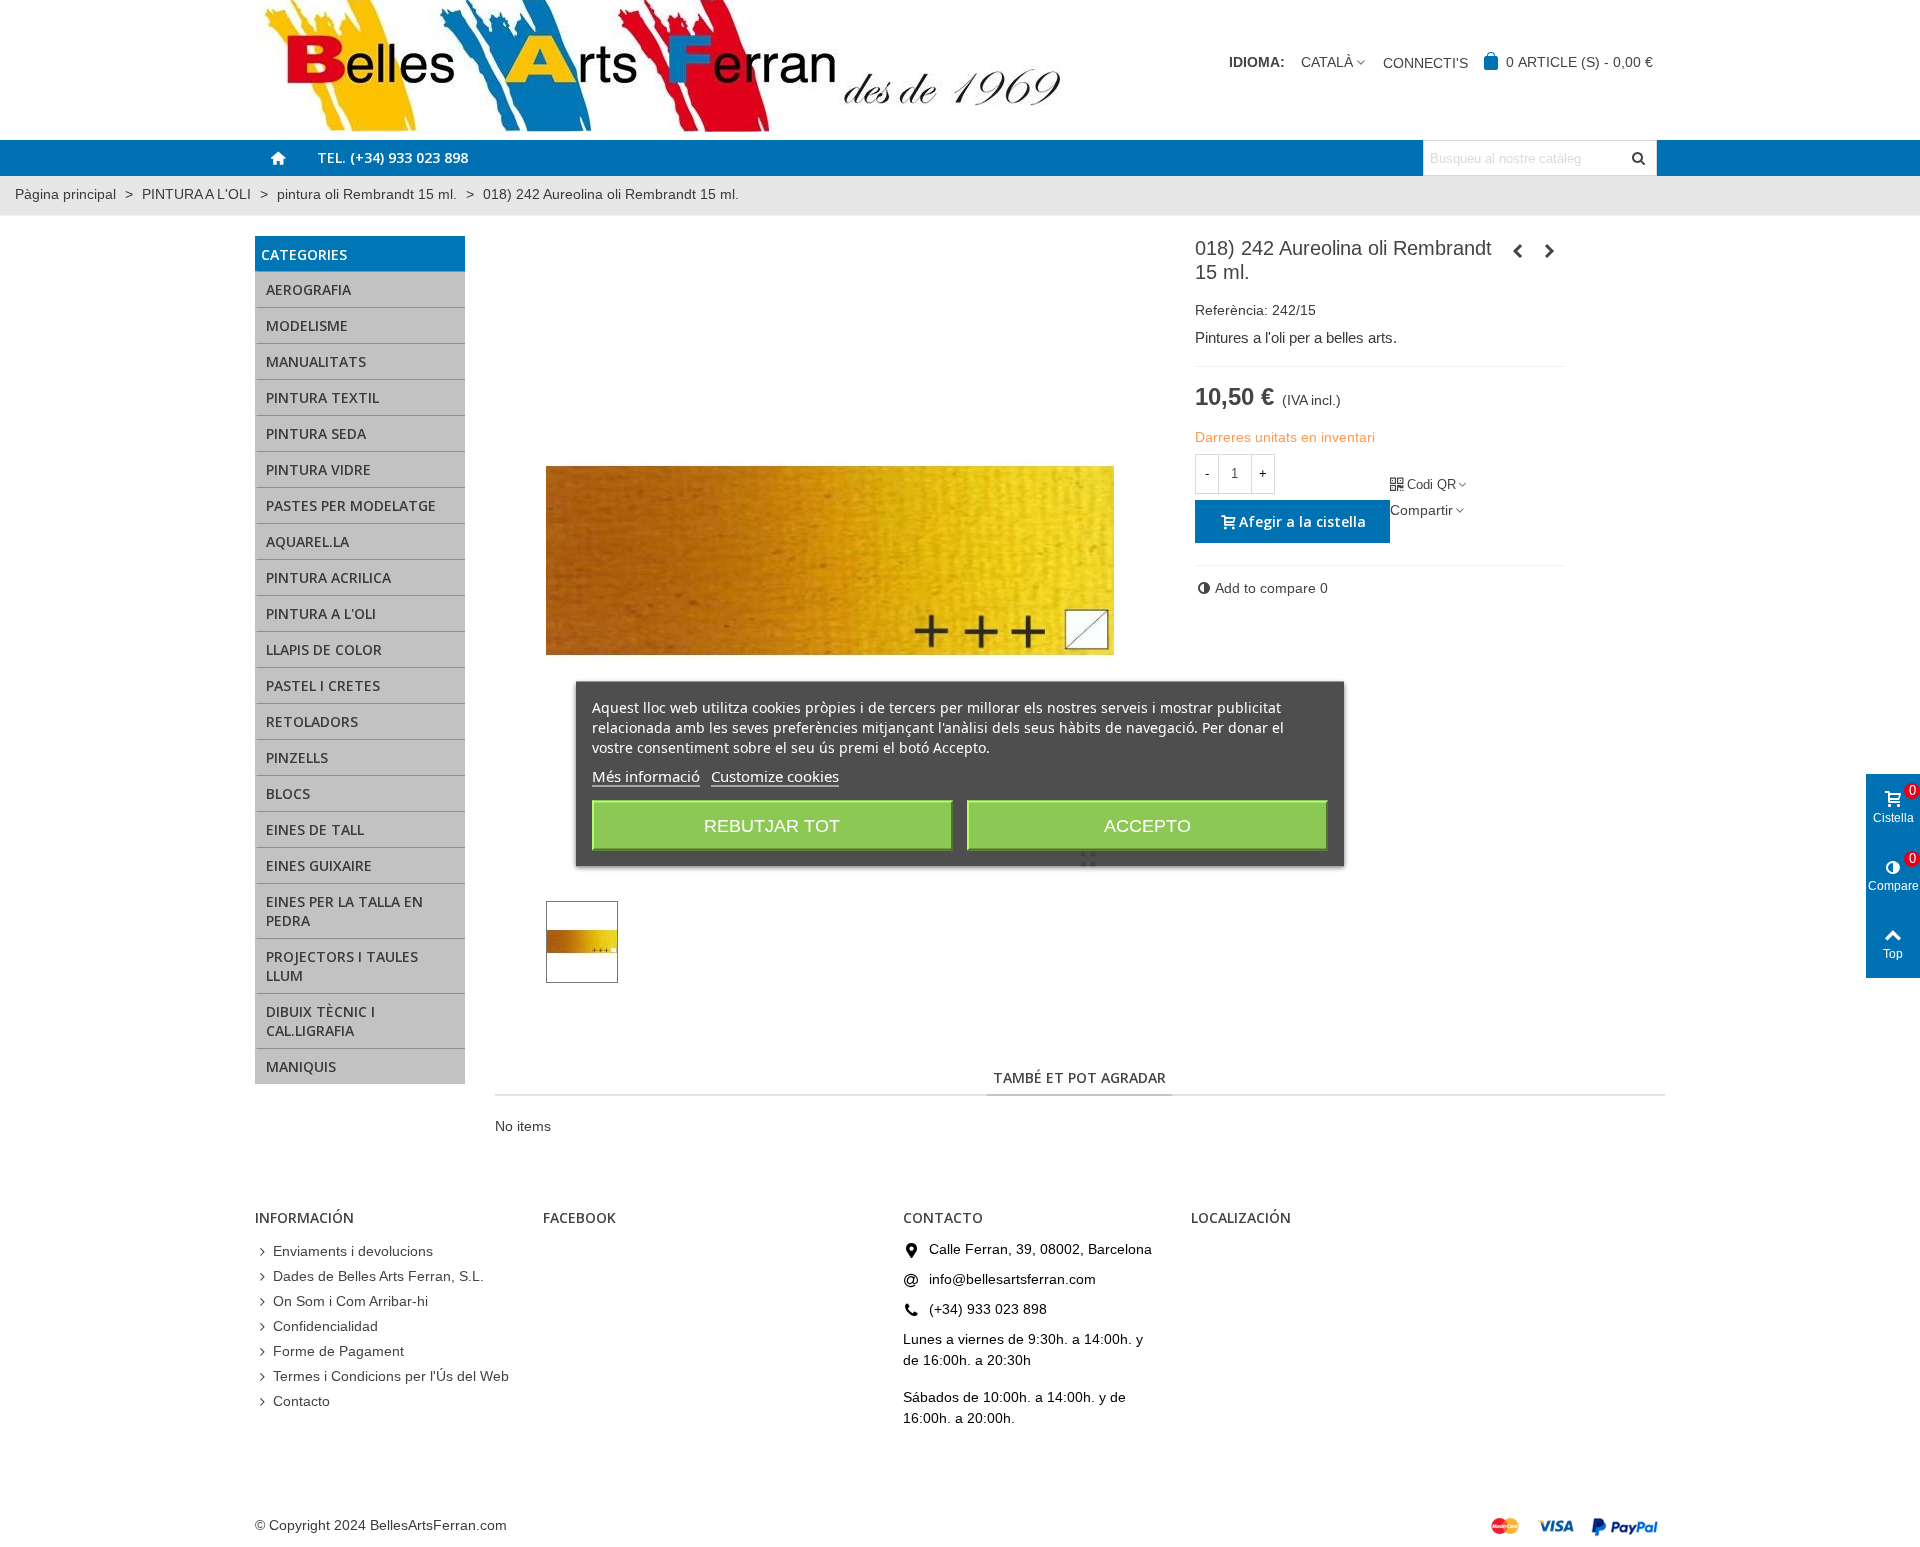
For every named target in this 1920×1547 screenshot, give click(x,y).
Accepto (1147, 825)
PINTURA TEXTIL (322, 397)
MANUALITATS (316, 361)
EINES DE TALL (315, 829)
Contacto (301, 1401)
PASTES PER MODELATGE (351, 505)
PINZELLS (297, 757)
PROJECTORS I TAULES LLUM (342, 966)
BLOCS (288, 793)
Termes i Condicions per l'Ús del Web (391, 1376)
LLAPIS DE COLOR (324, 649)
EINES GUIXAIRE (319, 865)
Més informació (646, 775)
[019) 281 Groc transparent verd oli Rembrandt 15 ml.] (1550, 251)
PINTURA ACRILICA (328, 577)
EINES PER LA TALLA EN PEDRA (344, 911)
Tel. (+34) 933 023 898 (392, 157)
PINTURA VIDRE (318, 469)
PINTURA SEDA (316, 433)
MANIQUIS (301, 1066)
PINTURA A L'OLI (321, 613)
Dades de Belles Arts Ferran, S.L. (378, 1276)
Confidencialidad (325, 1326)
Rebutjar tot (772, 825)
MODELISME (307, 325)
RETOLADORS (312, 721)
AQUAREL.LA (307, 541)
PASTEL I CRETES (323, 685)
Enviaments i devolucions (353, 1251)
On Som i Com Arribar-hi (350, 1301)
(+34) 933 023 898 (988, 1309)
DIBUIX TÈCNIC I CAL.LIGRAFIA (320, 1021)
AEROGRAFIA (308, 289)
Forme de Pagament (338, 1351)
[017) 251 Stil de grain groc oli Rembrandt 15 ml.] (1518, 251)
